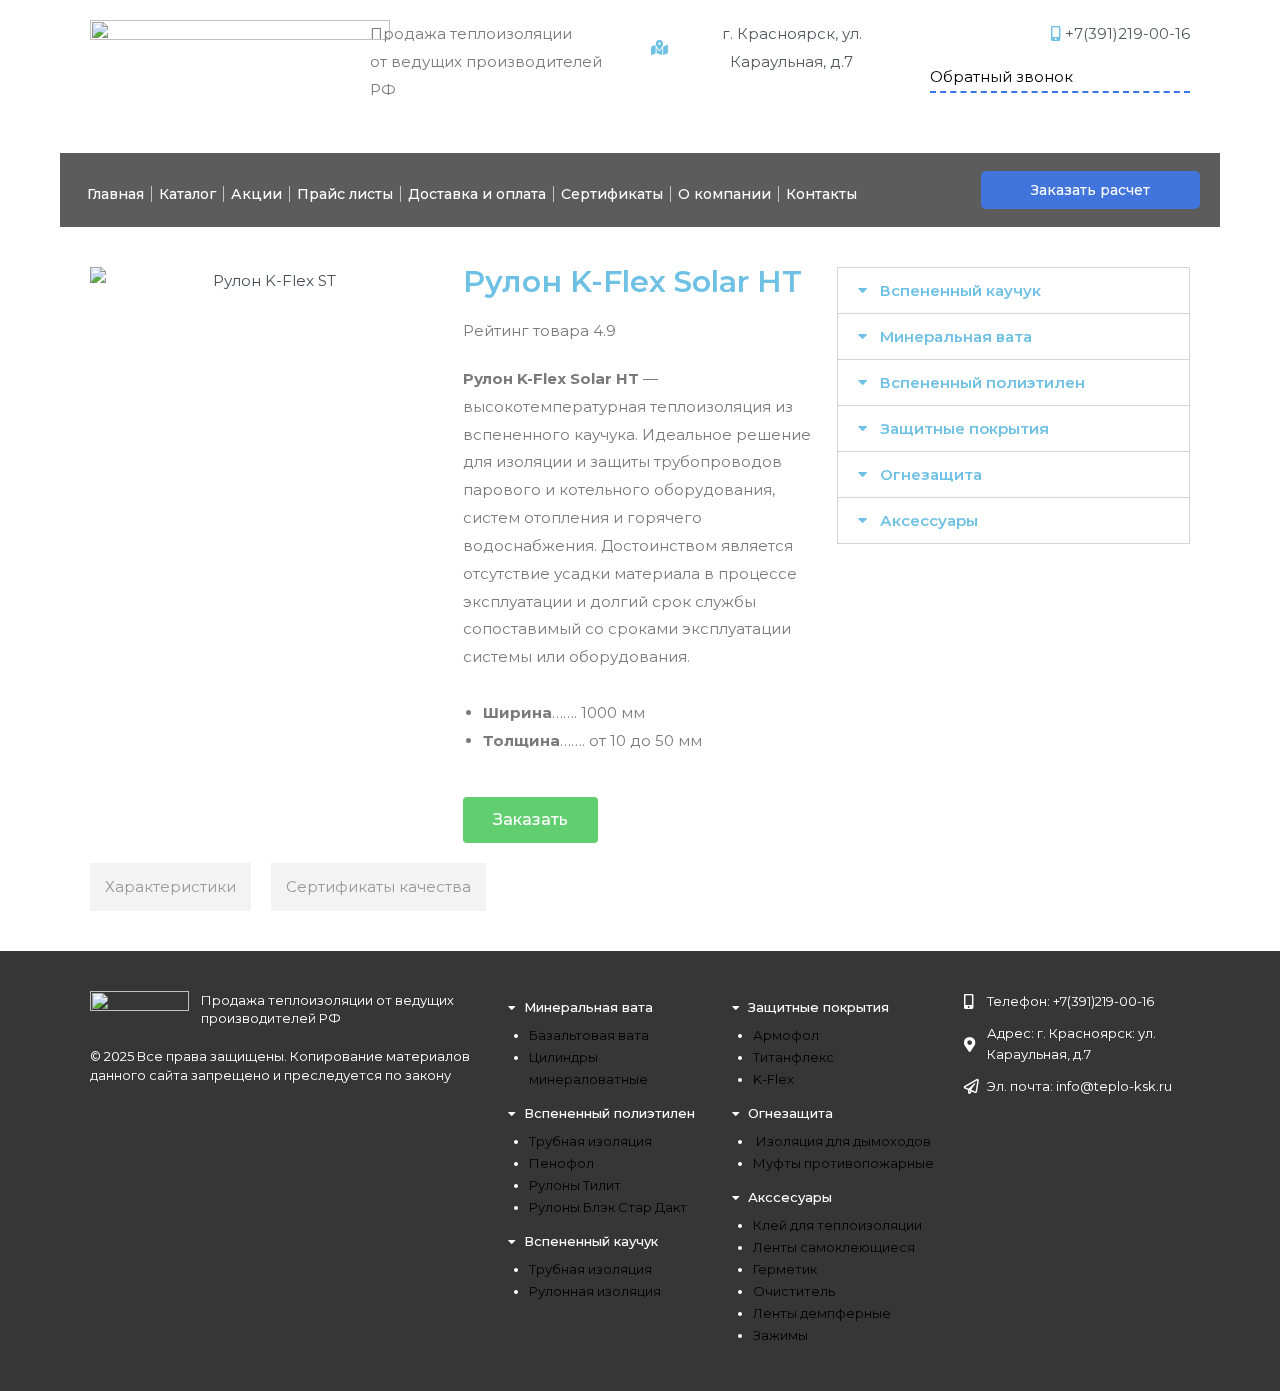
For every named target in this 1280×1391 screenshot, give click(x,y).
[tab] (1013, 290)
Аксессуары (929, 520)
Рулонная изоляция (595, 1291)
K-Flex (773, 1079)
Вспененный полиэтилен (982, 382)
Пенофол (561, 1163)
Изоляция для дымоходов (842, 1141)
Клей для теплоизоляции (837, 1225)
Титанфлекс (793, 1057)
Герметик (785, 1269)
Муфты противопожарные (843, 1163)
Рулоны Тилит (575, 1185)
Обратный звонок (1001, 76)
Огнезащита (931, 474)
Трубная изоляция (590, 1141)
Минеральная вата (956, 336)
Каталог (187, 194)
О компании (724, 194)
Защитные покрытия (964, 428)
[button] (1090, 190)
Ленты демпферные (822, 1313)
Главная (115, 194)
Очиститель (794, 1291)
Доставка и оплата (477, 194)
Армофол (786, 1035)
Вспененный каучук (960, 290)
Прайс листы (345, 194)
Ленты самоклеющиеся (834, 1247)
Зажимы (780, 1335)
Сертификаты (612, 194)
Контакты (821, 194)
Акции (256, 194)
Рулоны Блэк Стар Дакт (608, 1207)
